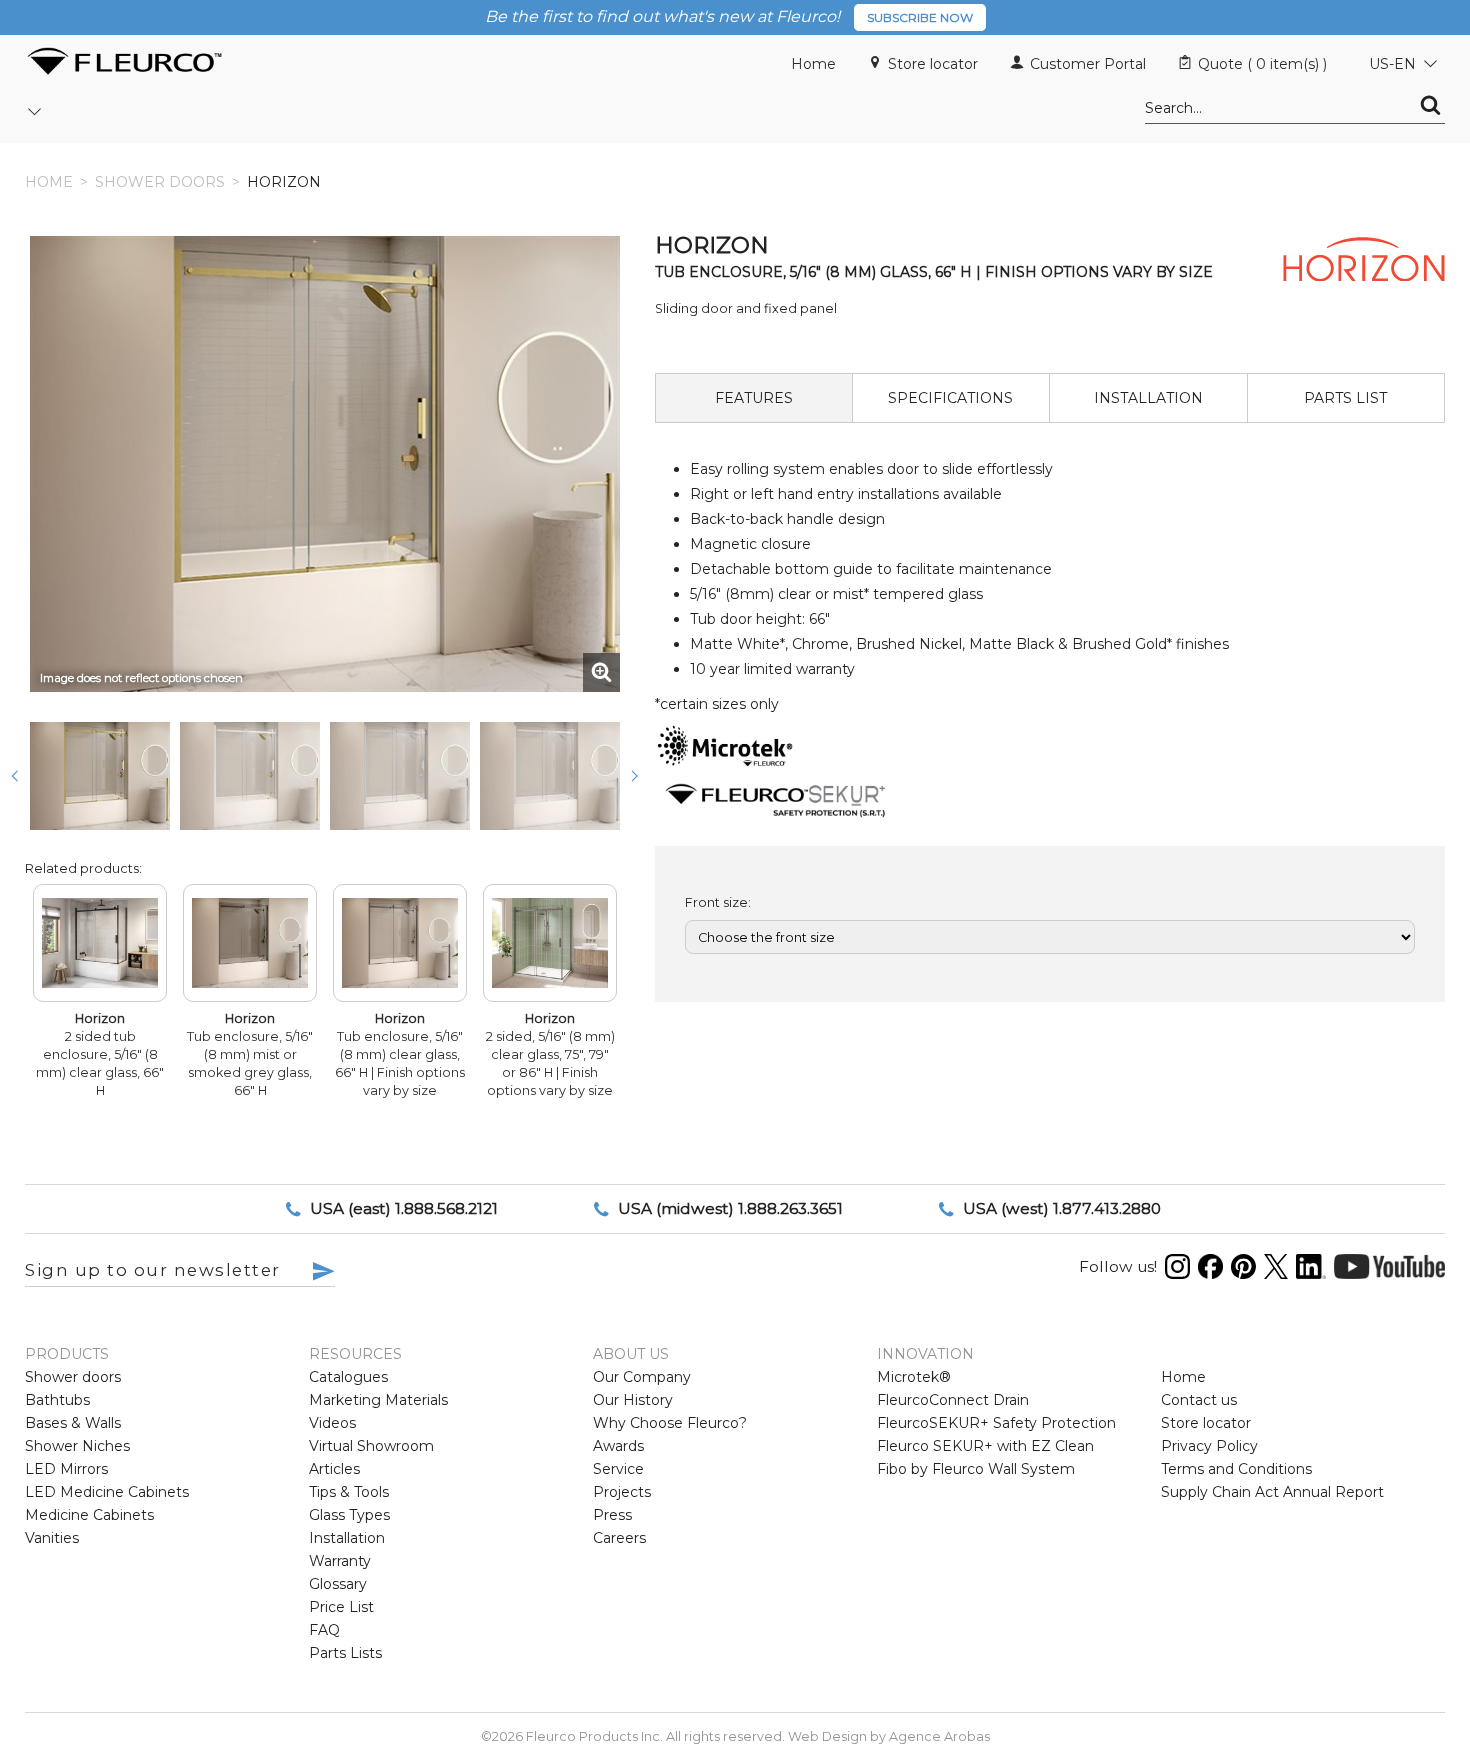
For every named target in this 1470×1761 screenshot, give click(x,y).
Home (813, 64)
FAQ (324, 1630)
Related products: (83, 868)
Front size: (718, 902)
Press (612, 1515)
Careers (619, 1538)
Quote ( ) (1262, 64)
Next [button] (635, 776)
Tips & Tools (349, 1492)
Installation (347, 1538)
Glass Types (349, 1515)
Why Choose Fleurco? (670, 1423)
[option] (100, 776)
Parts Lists (345, 1653)
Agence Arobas (939, 1736)
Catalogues (348, 1377)
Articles (334, 1469)
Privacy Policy (1209, 1446)
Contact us (1199, 1400)
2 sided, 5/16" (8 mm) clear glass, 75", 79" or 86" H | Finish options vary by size (550, 1054)
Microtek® (914, 1377)
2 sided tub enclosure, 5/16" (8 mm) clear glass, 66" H (100, 1054)
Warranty (340, 1561)
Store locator (933, 64)
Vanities (52, 1538)
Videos (332, 1423)
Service (618, 1469)
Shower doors (160, 182)
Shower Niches (77, 1446)
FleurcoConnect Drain (953, 1400)
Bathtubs (57, 1400)
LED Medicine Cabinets (107, 1492)
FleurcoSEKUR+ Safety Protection (996, 1423)
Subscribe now (920, 17)
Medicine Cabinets (89, 1515)
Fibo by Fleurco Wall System (976, 1469)
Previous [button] (15, 776)
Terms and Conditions (1236, 1469)
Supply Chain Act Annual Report (1272, 1492)
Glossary (338, 1584)
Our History (633, 1400)
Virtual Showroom (371, 1446)
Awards (618, 1446)
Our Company (642, 1377)
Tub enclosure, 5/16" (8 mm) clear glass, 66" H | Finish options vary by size (400, 1054)
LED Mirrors (66, 1469)
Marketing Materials (378, 1400)
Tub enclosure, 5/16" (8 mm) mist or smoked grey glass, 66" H (250, 1054)
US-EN (1392, 64)
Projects (622, 1492)
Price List (341, 1607)
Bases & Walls (73, 1423)
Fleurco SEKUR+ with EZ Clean (985, 1446)
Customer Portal (1088, 64)
